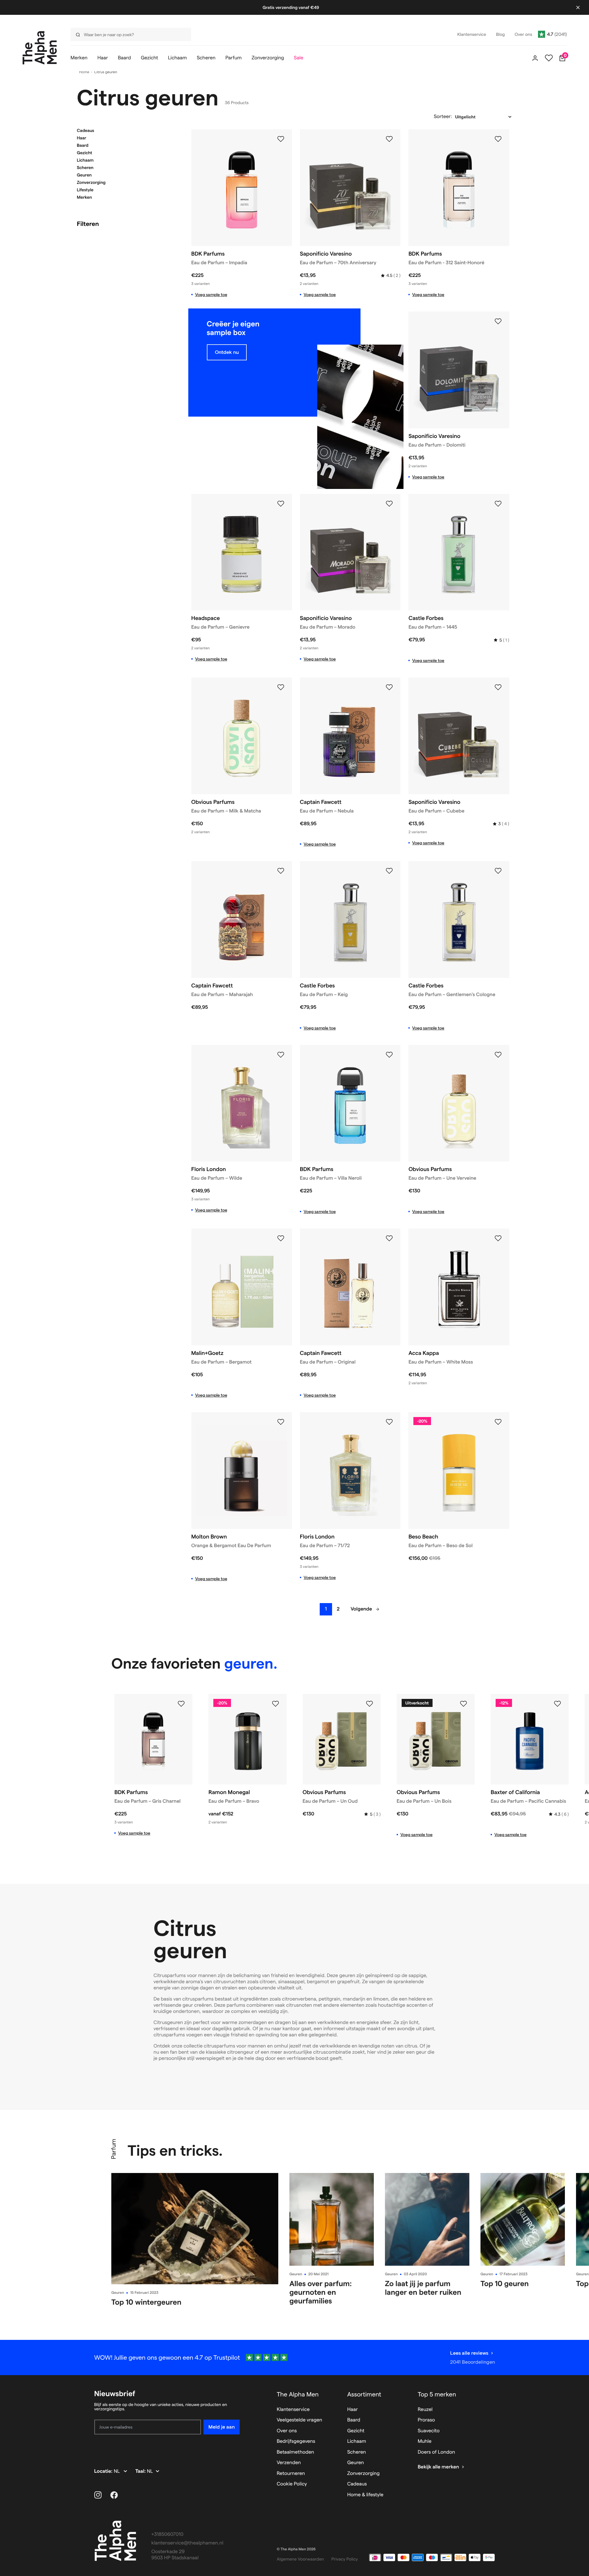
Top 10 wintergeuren (146, 2302)
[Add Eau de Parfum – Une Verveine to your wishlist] (498, 1055)
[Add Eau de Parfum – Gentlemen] (498, 871)
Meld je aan (222, 2427)
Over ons (287, 2431)
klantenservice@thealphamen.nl (188, 2543)
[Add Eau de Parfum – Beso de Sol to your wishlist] (498, 1422)
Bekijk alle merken (438, 2467)
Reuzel (425, 2410)
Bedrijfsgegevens (296, 2441)
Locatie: (104, 2471)
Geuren (84, 175)
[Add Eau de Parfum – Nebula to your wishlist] (389, 687)
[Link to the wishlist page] (549, 58)
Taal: (141, 2471)
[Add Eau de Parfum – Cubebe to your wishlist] (498, 687)
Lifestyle (85, 190)
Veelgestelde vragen (299, 2420)
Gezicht (85, 153)
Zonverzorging (91, 182)
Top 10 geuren (505, 2283)
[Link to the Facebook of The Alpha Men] (114, 2495)
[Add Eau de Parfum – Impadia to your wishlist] (281, 139)
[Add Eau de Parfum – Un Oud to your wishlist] (369, 1704)
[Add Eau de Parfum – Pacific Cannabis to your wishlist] (557, 1704)
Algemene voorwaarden (300, 2559)
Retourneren (291, 2474)
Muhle (425, 2441)
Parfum (113, 2149)
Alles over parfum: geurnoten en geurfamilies (321, 2292)
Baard (83, 145)
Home (84, 72)
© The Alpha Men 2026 (296, 2549)
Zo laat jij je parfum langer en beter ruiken (423, 2288)
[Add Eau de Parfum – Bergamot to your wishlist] (281, 1238)
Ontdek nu (227, 352)
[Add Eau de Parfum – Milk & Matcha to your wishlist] (281, 687)
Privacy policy (345, 2559)
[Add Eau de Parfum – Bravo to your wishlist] (275, 1704)
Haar (82, 138)
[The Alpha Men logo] (40, 48)
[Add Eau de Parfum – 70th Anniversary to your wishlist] (389, 139)
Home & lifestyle (365, 2495)
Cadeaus (86, 130)
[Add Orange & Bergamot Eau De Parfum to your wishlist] (281, 1422)
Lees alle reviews (469, 2353)
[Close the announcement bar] (578, 7)
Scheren (85, 168)
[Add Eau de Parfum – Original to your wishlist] (389, 1238)
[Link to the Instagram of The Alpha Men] (98, 2495)
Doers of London (436, 2452)
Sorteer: (443, 117)
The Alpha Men (298, 2394)
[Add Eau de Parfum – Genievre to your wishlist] (281, 504)
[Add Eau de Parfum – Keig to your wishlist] (389, 871)
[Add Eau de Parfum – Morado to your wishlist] (389, 504)
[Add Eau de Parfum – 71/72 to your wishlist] (389, 1422)
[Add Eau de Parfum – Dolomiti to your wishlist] (498, 321)
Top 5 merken (437, 2394)
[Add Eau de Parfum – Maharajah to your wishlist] (281, 871)
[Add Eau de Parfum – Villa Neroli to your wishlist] (389, 1055)
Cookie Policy (292, 2484)
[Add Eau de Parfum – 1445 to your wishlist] (498, 504)
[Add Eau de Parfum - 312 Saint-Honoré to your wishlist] (498, 139)
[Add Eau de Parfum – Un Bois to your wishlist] (463, 1704)
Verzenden (289, 2463)
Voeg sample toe (211, 295)
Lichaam (85, 160)
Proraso (426, 2420)
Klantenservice (293, 2410)
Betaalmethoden (295, 2452)
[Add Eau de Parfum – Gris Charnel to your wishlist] (181, 1704)
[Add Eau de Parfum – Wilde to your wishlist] (281, 1055)
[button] (126, 130)
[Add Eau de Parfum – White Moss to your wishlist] (498, 1238)
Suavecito (429, 2431)
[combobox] (129, 34)
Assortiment (364, 2394)
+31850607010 (168, 2534)
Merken (85, 197)
